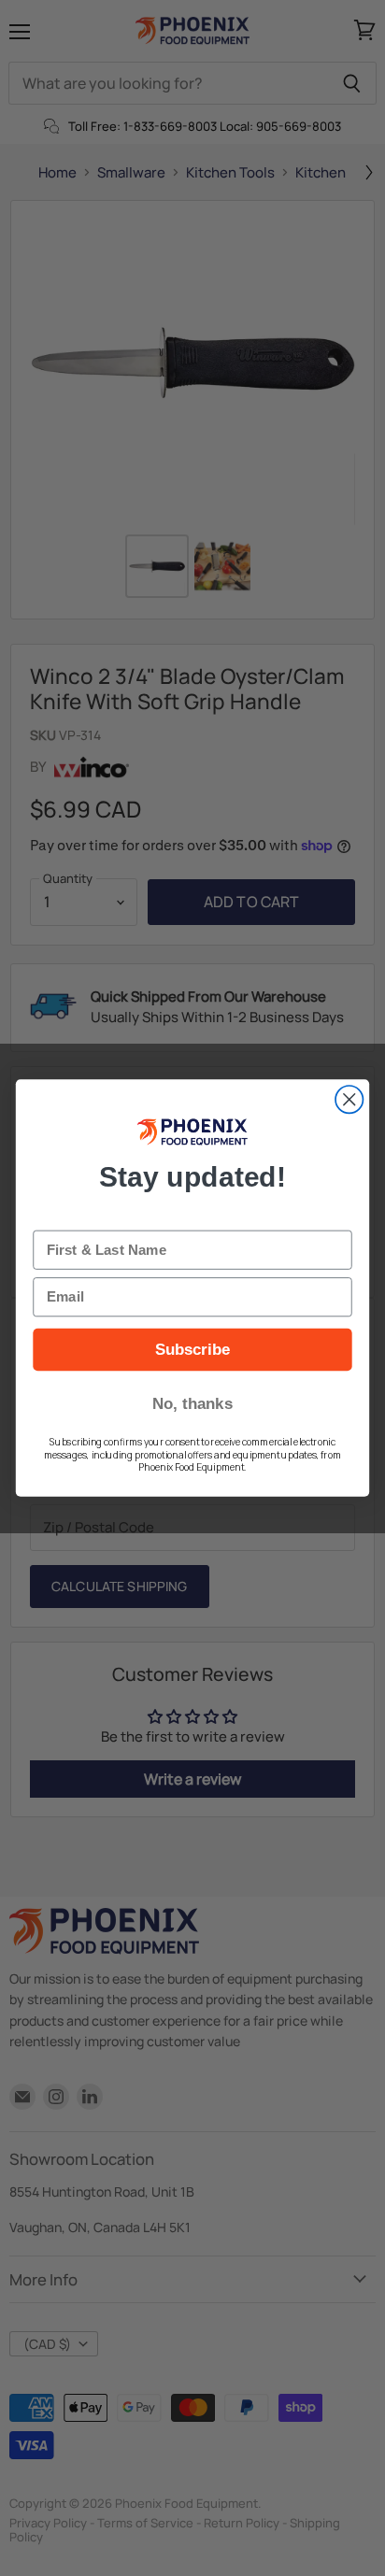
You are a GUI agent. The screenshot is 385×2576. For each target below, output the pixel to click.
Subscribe (193, 1349)
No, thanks (192, 1403)
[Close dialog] (349, 1099)
